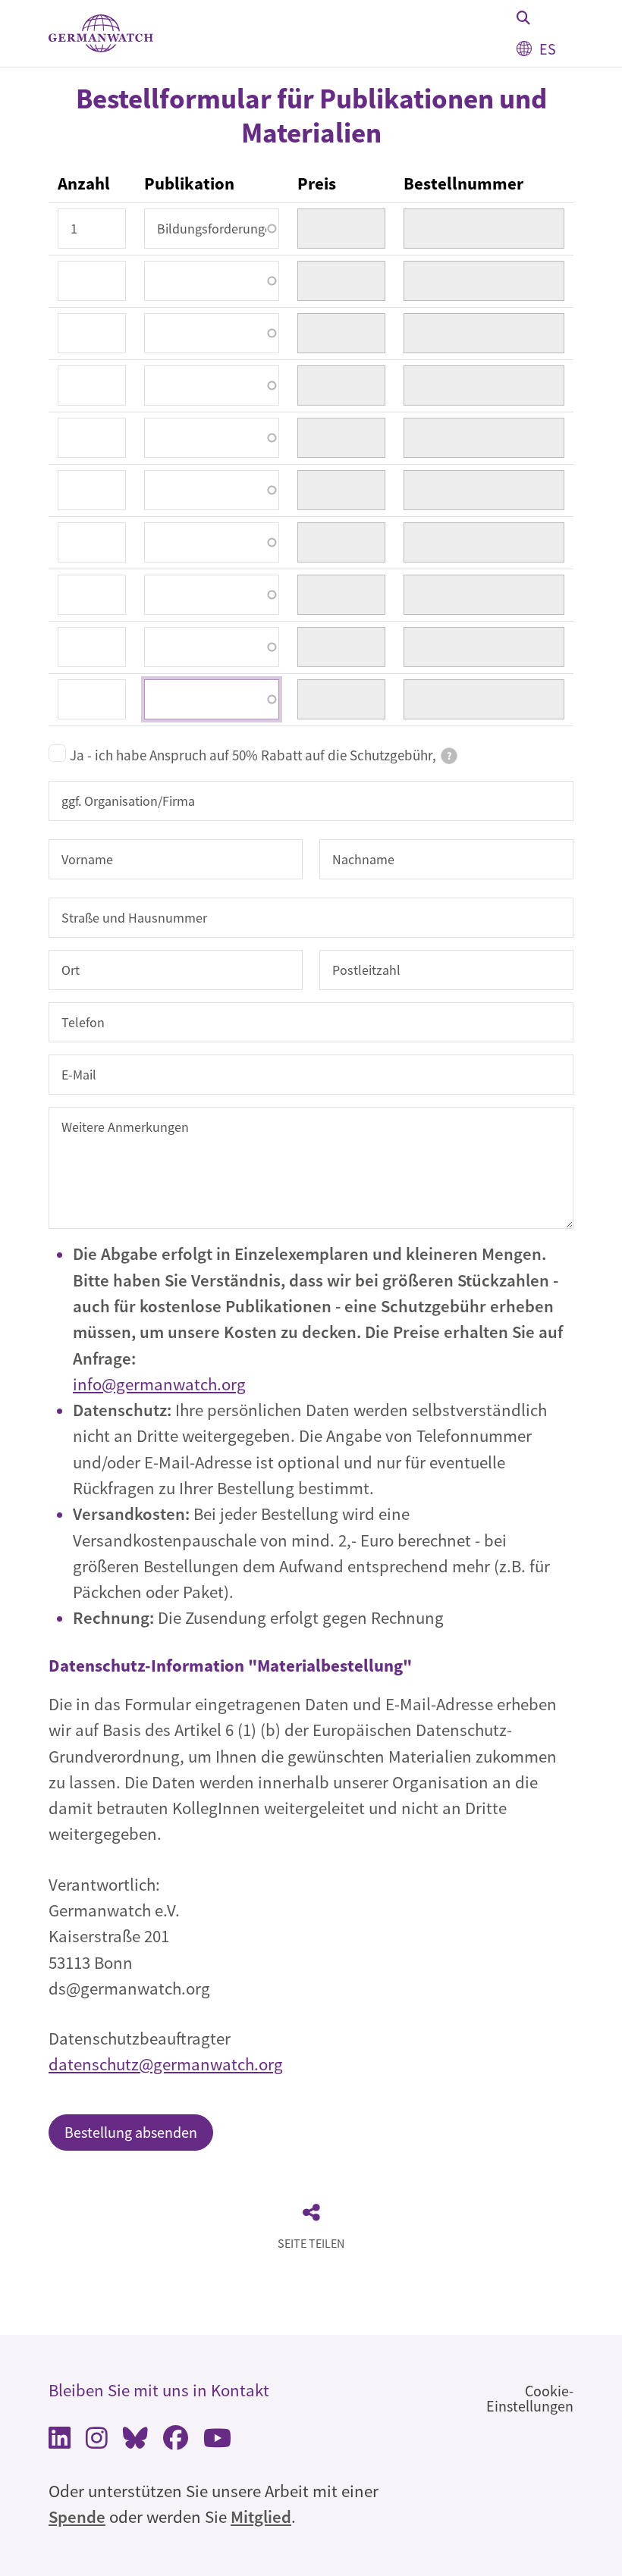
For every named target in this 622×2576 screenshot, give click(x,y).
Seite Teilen (311, 2243)
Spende (77, 2517)
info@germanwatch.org (159, 1384)
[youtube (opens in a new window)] (217, 2441)
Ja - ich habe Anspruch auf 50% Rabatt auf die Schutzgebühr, (261, 755)
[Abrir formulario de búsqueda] (523, 17)
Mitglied (261, 2517)
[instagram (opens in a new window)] (97, 2441)
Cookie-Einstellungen (530, 2398)
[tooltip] (449, 756)
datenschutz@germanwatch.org (166, 2064)
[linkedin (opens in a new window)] (60, 2441)
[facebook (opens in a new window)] (176, 2441)
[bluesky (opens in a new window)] (135, 2441)
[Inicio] (101, 34)
